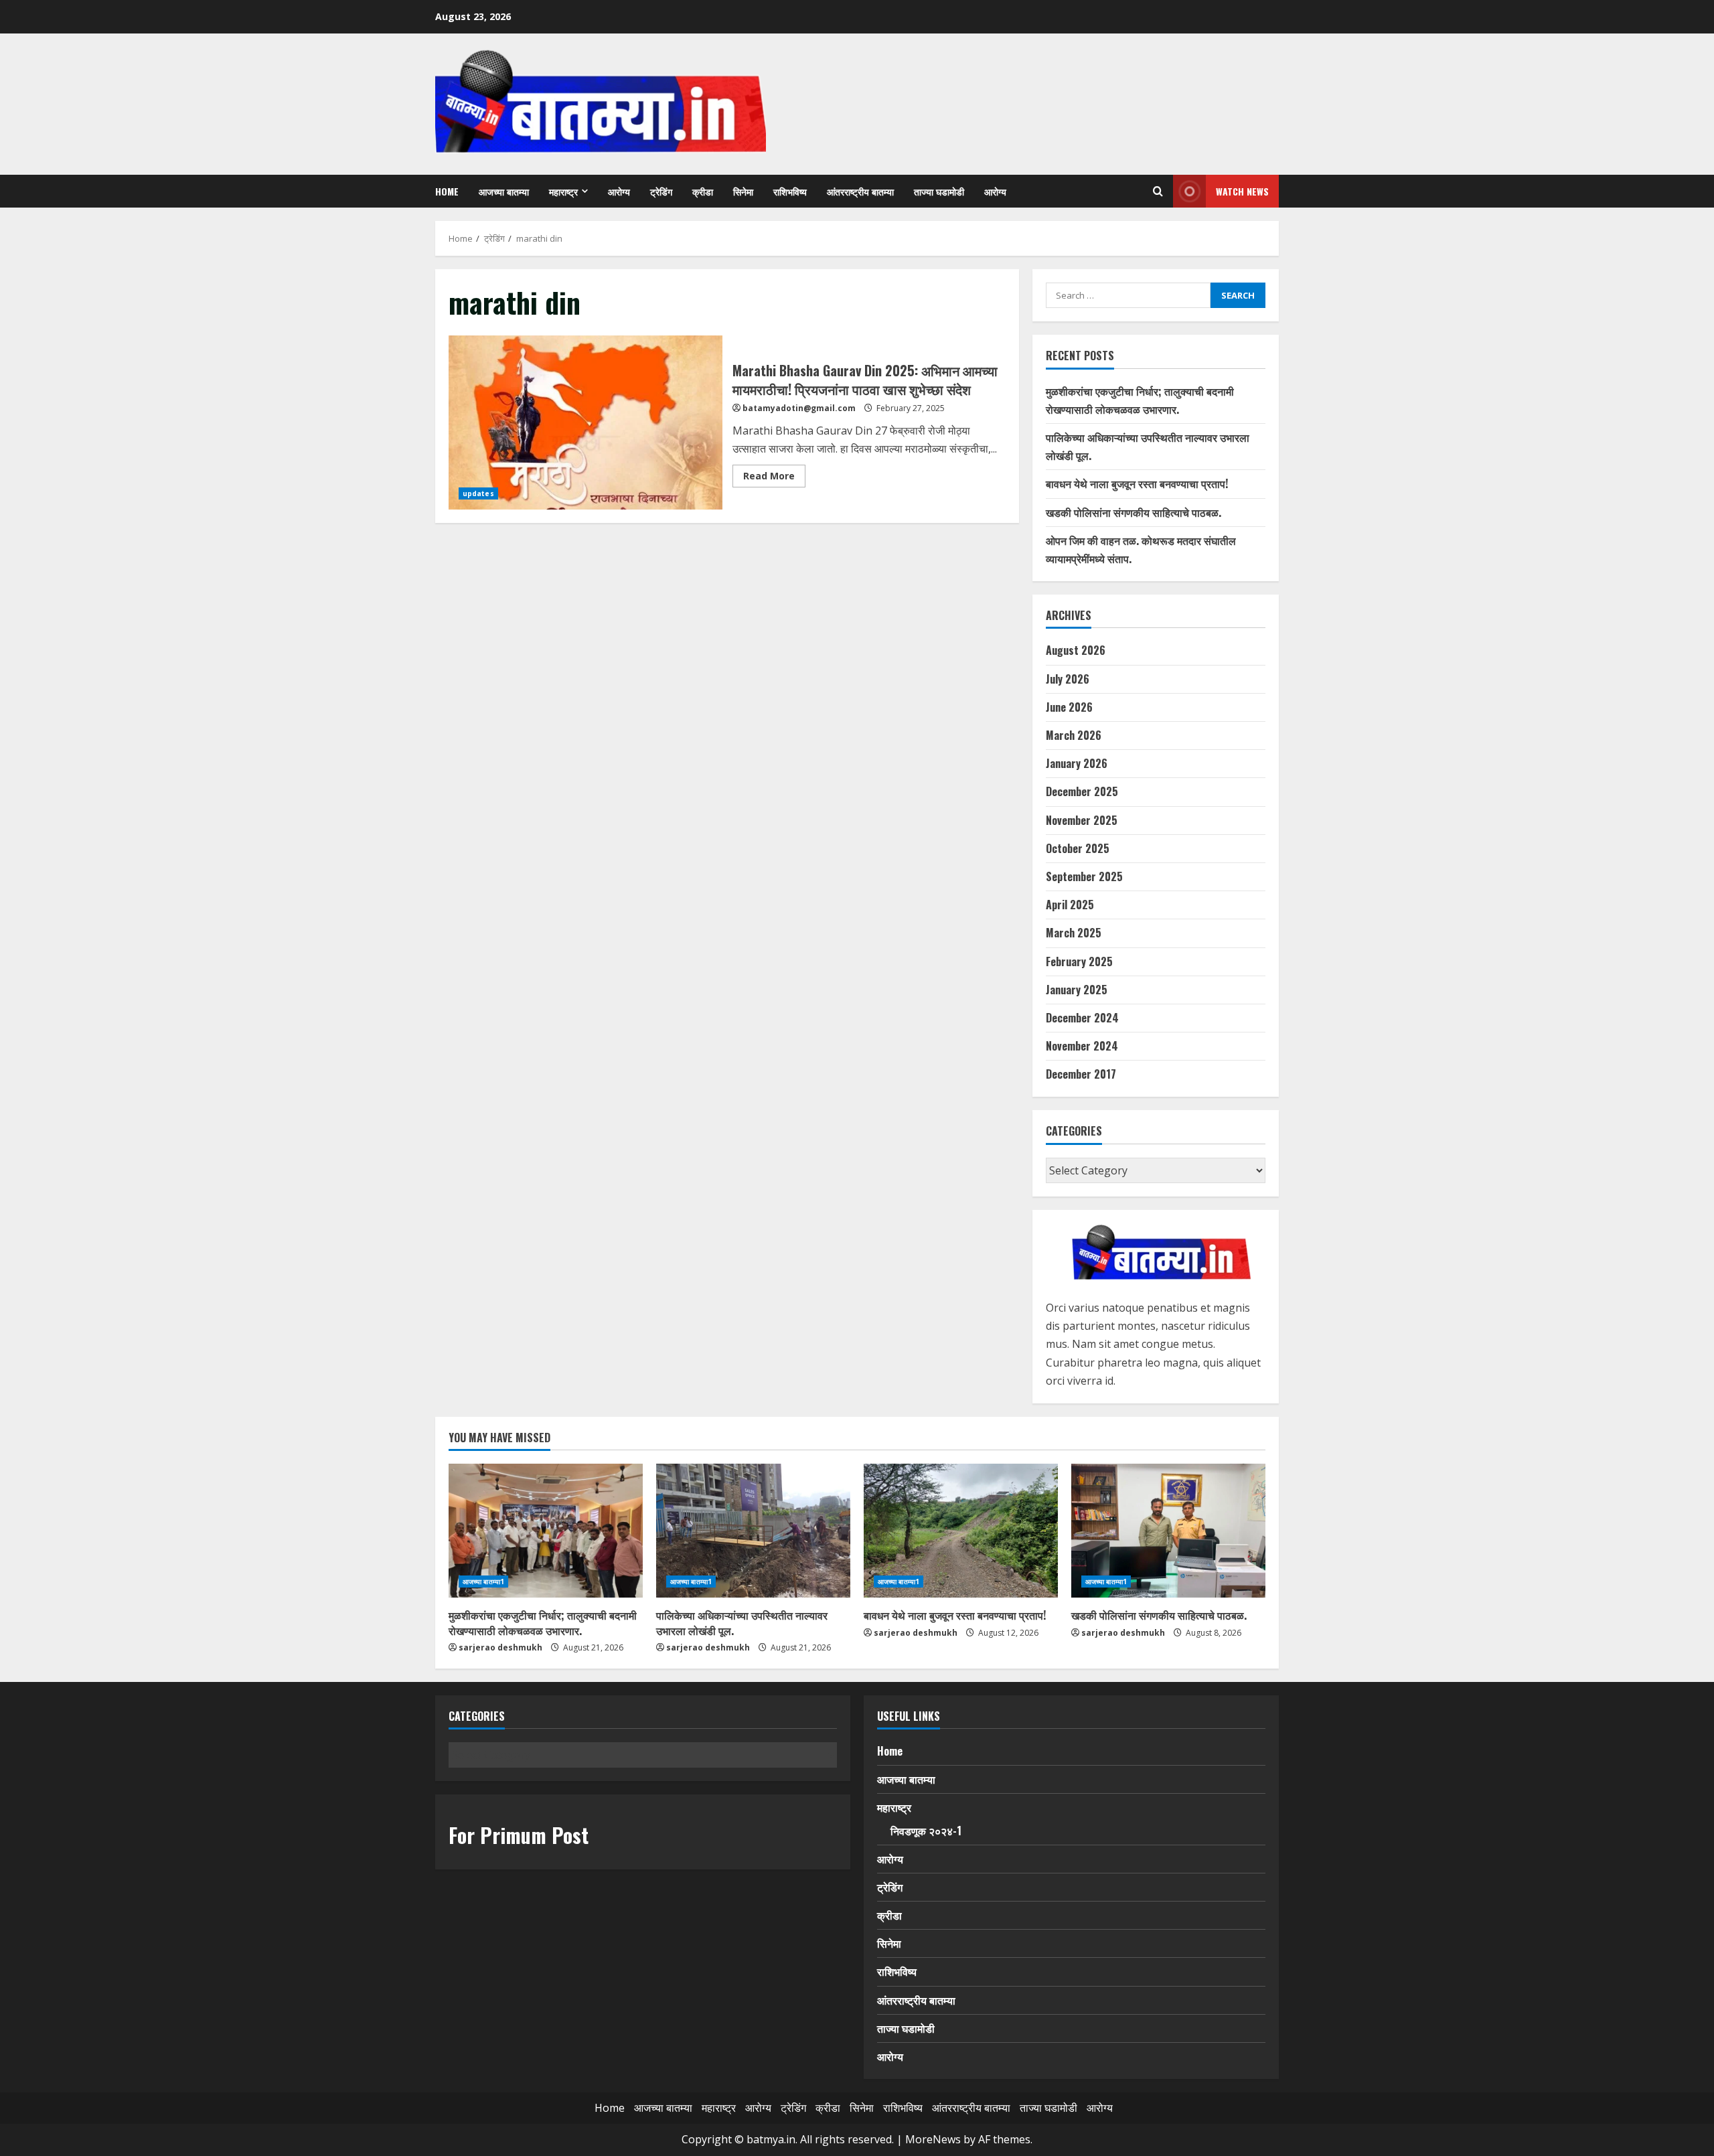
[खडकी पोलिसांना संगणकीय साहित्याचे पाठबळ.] (1168, 1531)
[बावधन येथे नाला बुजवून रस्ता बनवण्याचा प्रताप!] (961, 1531)
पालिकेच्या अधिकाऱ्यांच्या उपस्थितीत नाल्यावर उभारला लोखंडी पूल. (742, 1622)
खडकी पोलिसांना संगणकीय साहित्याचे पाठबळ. (1134, 512)
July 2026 (1068, 679)
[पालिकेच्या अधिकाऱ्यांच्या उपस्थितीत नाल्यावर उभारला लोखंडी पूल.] (753, 1531)
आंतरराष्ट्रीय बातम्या (860, 191)
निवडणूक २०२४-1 (926, 1831)
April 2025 (1070, 905)
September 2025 (1084, 876)
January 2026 (1077, 763)
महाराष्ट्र (563, 191)
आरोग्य (619, 191)
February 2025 (1079, 961)
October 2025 (1078, 848)
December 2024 (1082, 1018)
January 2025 (1077, 990)
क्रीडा (703, 191)
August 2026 (1076, 650)
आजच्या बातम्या (504, 191)
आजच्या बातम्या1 (483, 1582)
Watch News (1242, 191)
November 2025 (1082, 820)
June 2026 (1069, 707)
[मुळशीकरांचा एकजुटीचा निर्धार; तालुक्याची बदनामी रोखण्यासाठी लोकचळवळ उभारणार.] (546, 1531)
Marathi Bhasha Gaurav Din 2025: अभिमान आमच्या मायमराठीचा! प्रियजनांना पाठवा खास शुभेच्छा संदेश (586, 422)
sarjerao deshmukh (500, 1647)
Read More (774, 478)
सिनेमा (743, 191)
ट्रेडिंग (661, 191)
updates (478, 493)
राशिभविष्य (790, 191)
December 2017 (1081, 1074)
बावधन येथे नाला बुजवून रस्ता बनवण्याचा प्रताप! (1137, 483)
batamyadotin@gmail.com (799, 408)
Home (447, 191)
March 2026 (1074, 735)
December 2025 (1082, 791)
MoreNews (933, 2139)
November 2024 (1082, 1046)
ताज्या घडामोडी (939, 191)
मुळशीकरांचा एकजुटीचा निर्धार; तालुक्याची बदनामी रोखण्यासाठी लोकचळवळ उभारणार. (543, 1622)
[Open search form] (1158, 191)
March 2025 (1074, 933)
